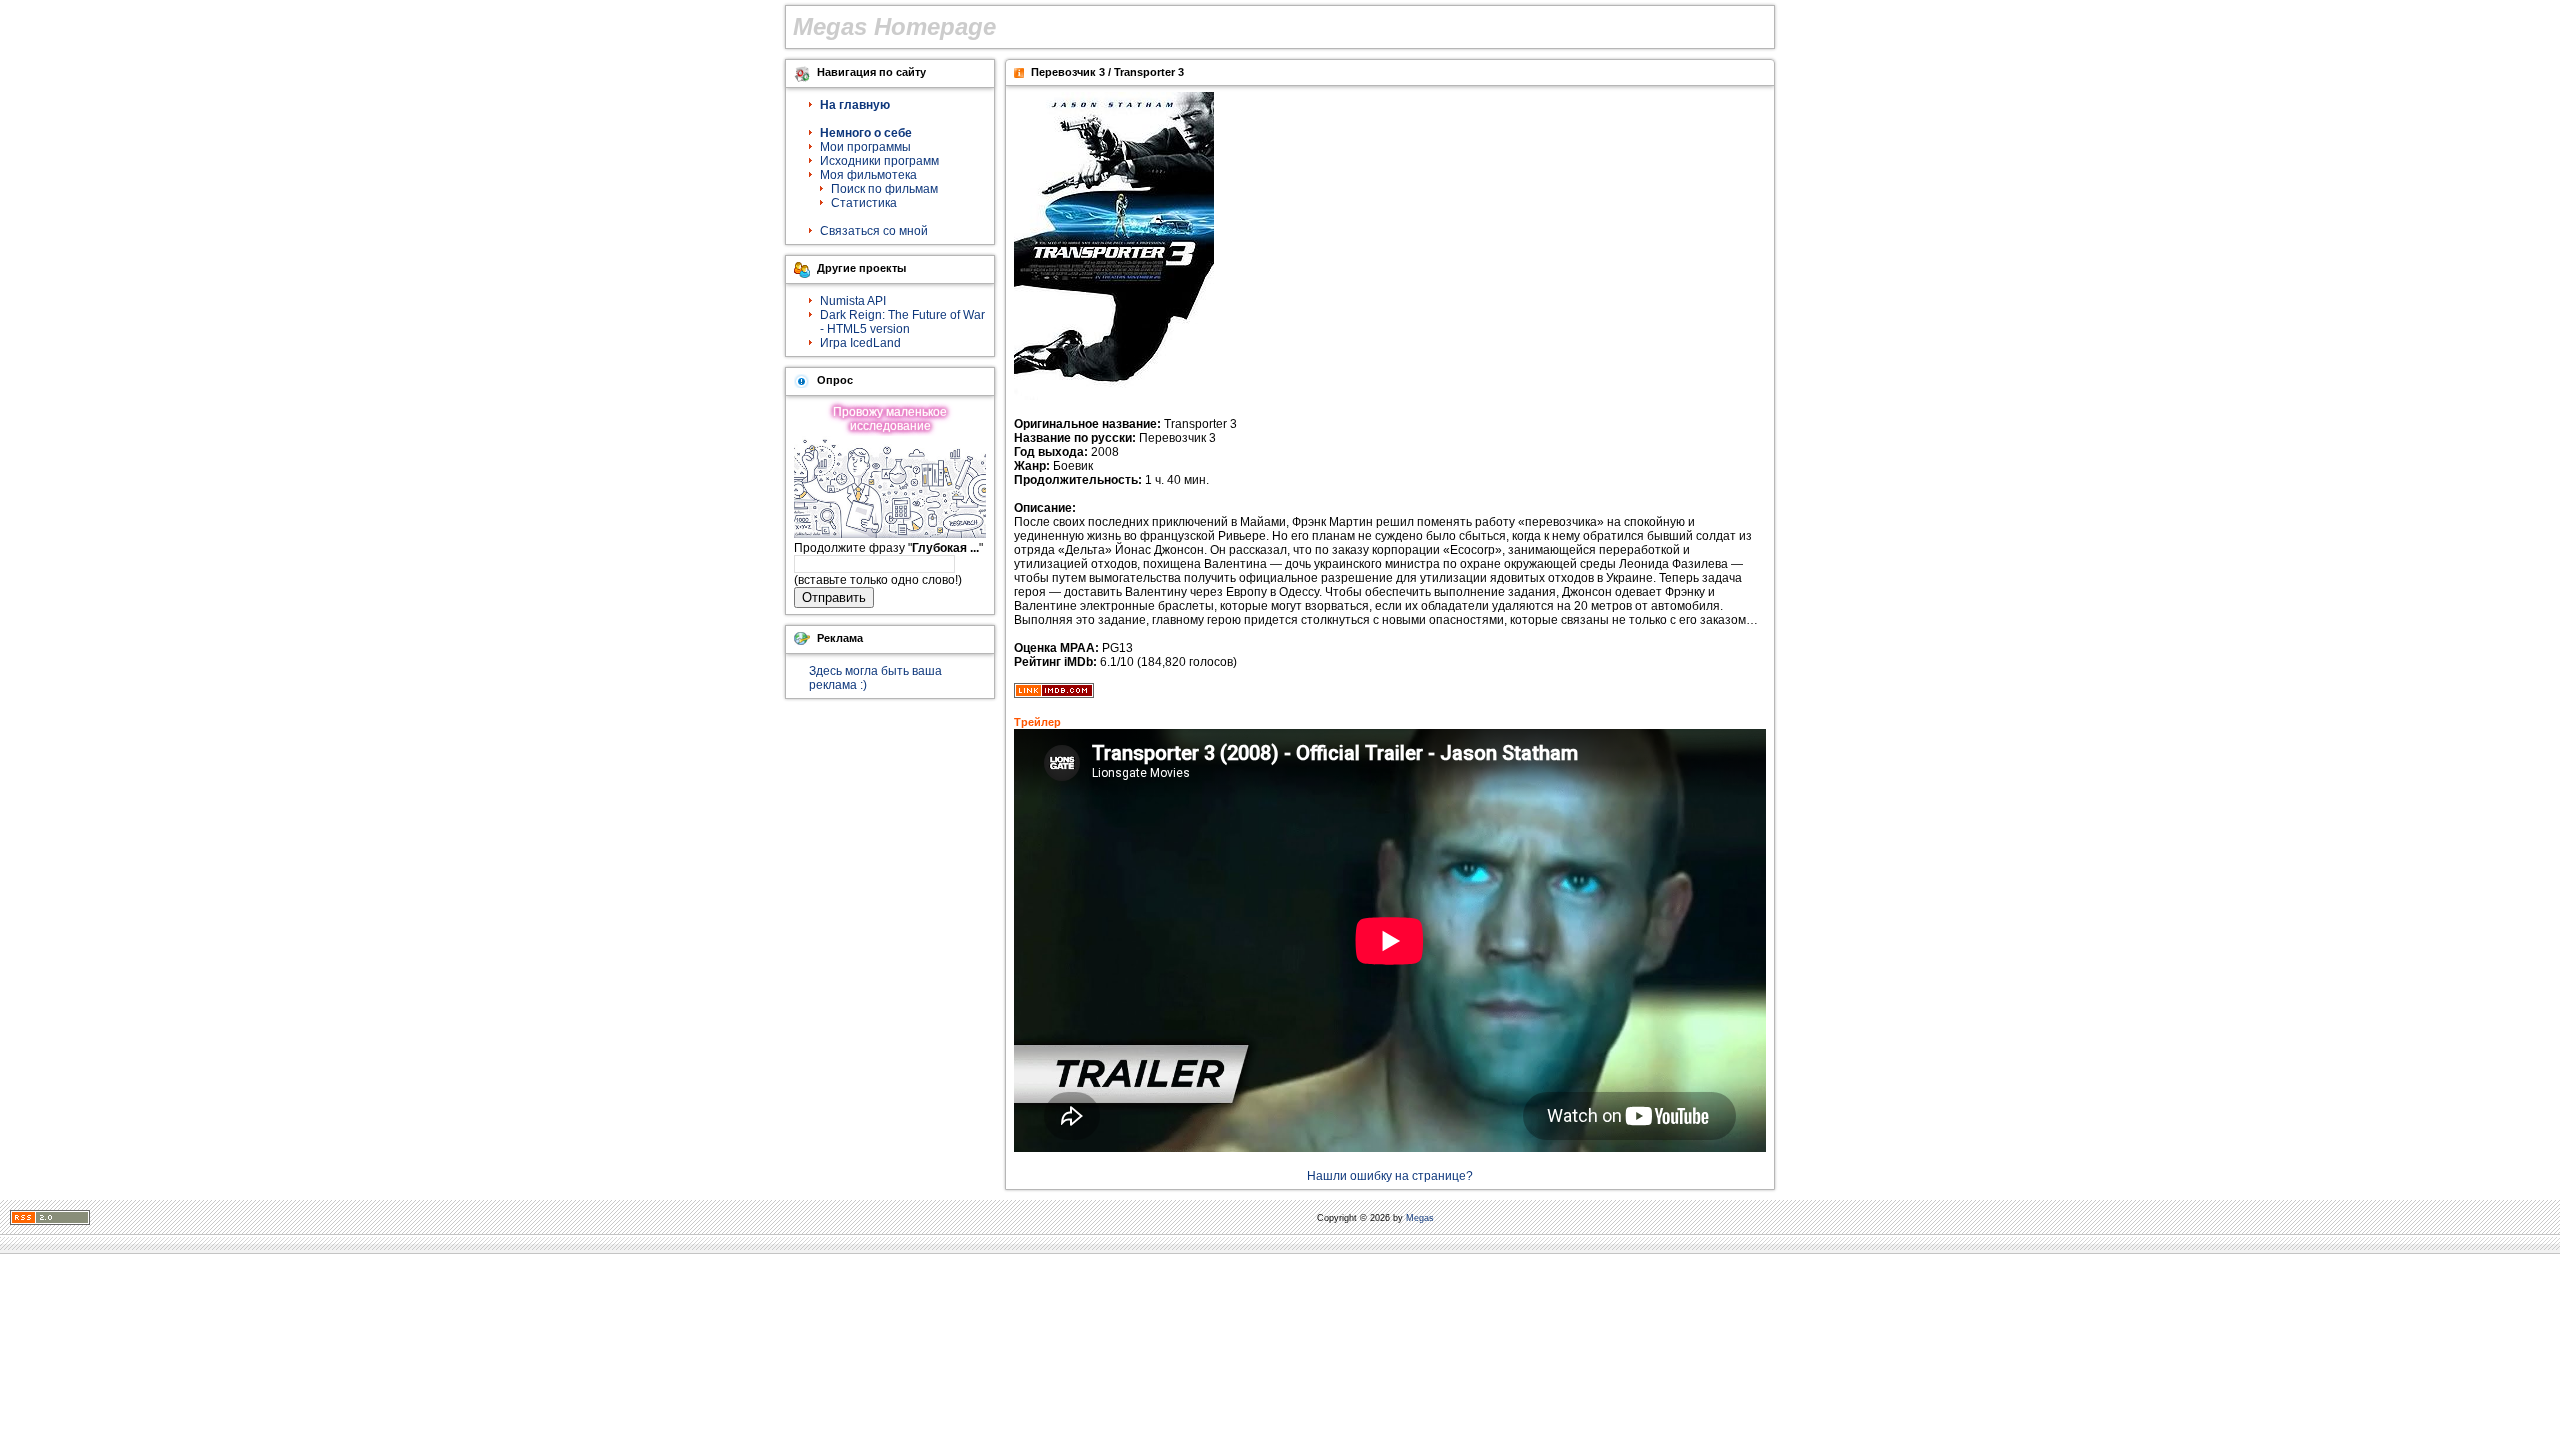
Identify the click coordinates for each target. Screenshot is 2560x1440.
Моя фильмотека (868, 175)
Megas (1420, 1218)
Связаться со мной (874, 231)
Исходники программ (879, 161)
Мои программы (865, 147)
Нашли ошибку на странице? (1390, 1176)
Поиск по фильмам (884, 189)
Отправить (834, 597)
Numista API (853, 301)
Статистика (864, 203)
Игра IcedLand (860, 343)
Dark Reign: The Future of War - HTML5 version (902, 322)
